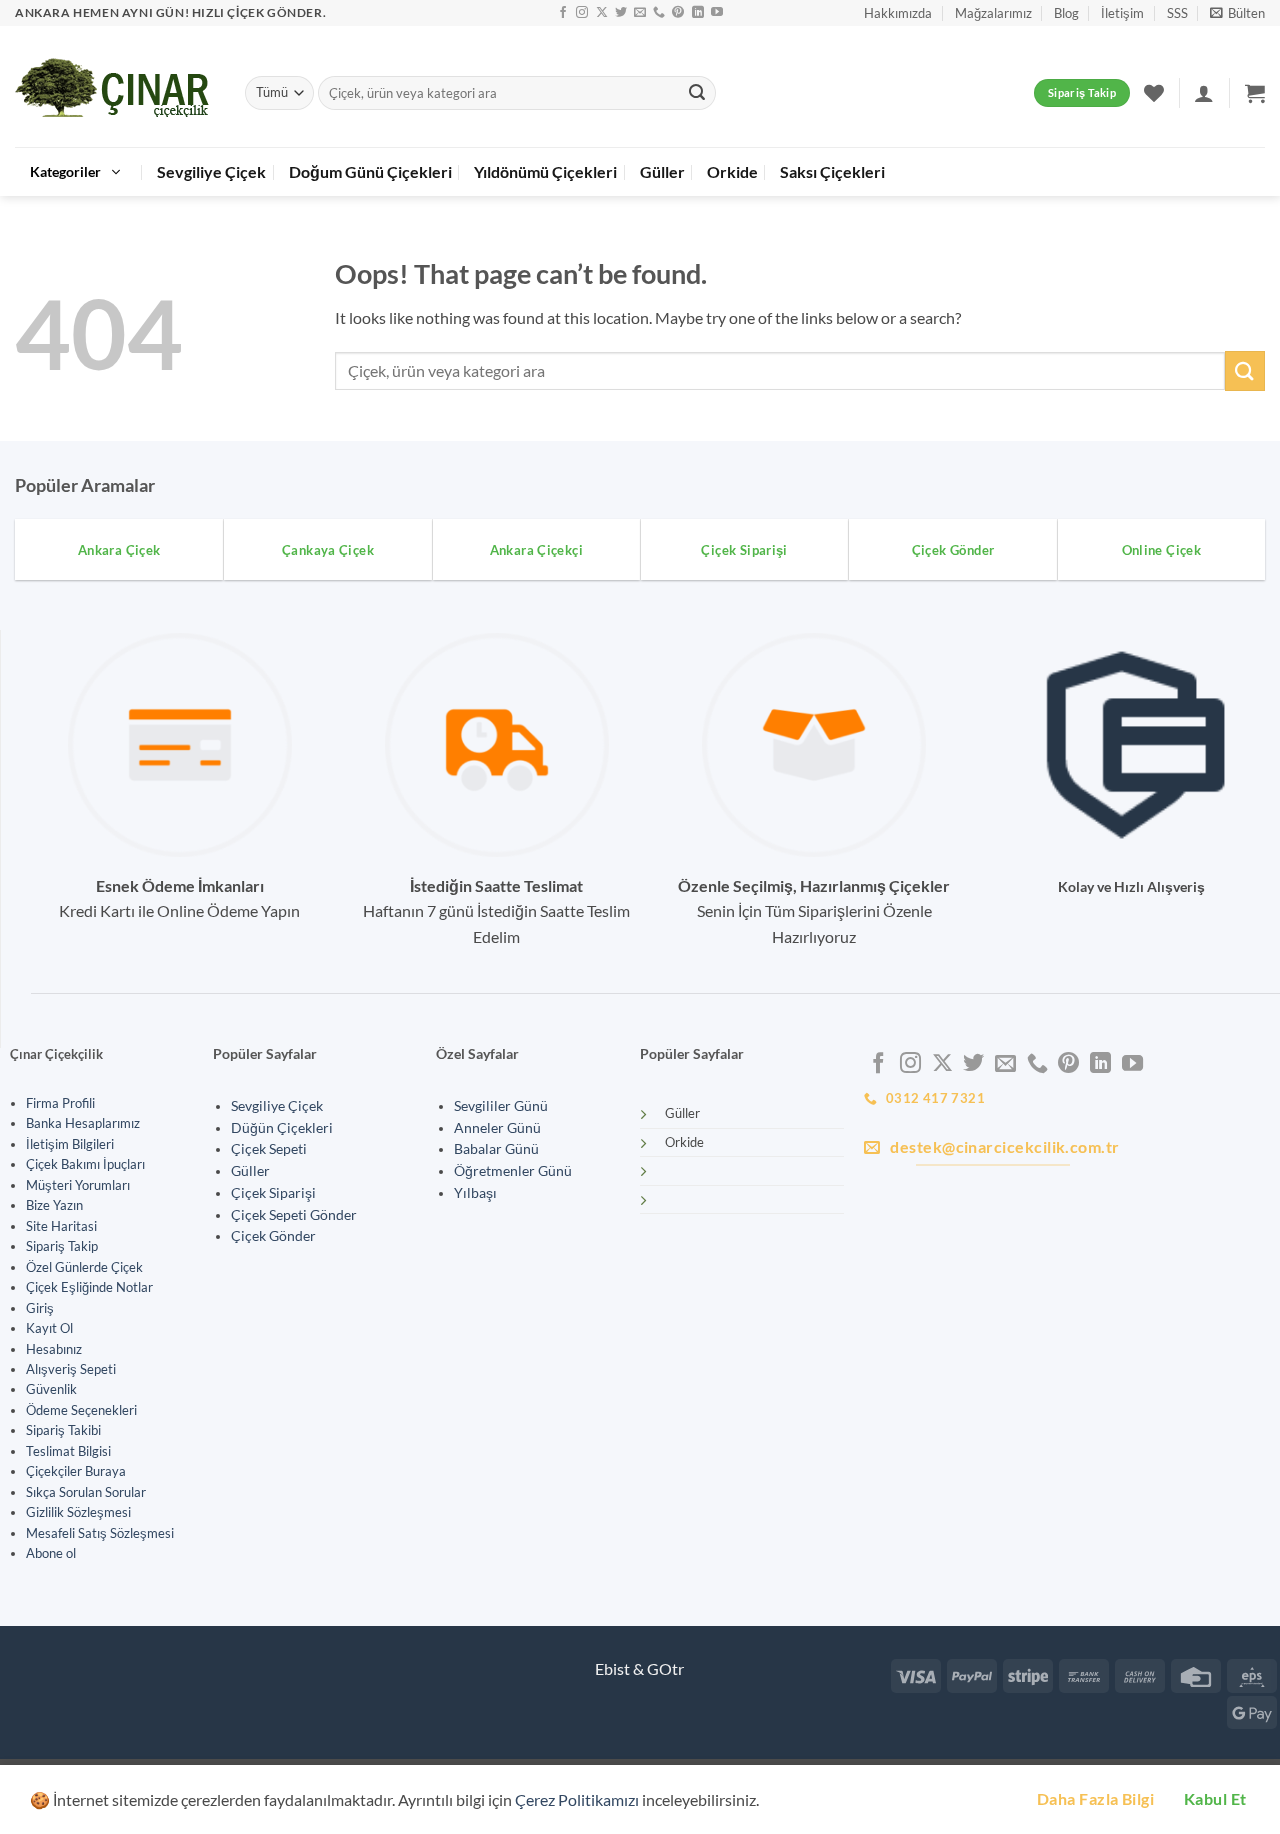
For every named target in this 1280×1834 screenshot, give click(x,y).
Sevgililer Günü (501, 1106)
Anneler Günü (497, 1128)
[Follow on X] (602, 13)
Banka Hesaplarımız (83, 1123)
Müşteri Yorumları (78, 1185)
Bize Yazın (54, 1205)
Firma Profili (60, 1103)
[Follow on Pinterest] (678, 13)
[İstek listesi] (1154, 93)
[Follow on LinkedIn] (698, 13)
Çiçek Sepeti (269, 1149)
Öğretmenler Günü (513, 1171)
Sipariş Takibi (63, 1430)
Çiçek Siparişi (273, 1193)
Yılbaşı (475, 1193)
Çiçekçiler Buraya (76, 1471)
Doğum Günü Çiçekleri (370, 171)
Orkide (732, 171)
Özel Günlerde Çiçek (84, 1267)
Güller (662, 171)
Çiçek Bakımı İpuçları (85, 1164)
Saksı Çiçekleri (832, 171)
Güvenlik (51, 1389)
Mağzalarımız (993, 13)
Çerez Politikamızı (577, 1799)
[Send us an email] (640, 13)
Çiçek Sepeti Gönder (294, 1215)
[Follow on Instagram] (582, 13)
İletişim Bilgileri (70, 1144)
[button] (1237, 13)
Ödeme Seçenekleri (81, 1410)
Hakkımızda (898, 13)
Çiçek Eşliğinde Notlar (89, 1287)
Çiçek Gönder (273, 1236)
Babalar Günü (496, 1149)
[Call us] (659, 13)
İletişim (1122, 13)
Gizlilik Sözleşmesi (78, 1512)
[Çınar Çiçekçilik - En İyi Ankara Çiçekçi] (115, 87)
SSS (1177, 13)
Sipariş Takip (62, 1246)
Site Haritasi (61, 1226)
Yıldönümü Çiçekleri (545, 171)
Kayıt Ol (49, 1328)
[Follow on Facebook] (563, 13)
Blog (1066, 13)
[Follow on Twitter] (621, 13)
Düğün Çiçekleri (282, 1128)
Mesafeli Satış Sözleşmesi (100, 1533)
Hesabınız (54, 1349)
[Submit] (697, 93)
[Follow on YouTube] (717, 13)
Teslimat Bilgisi (68, 1451)
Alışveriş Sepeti (71, 1369)
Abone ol (51, 1553)
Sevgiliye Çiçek (211, 171)
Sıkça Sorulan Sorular (86, 1492)
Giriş (40, 1308)
